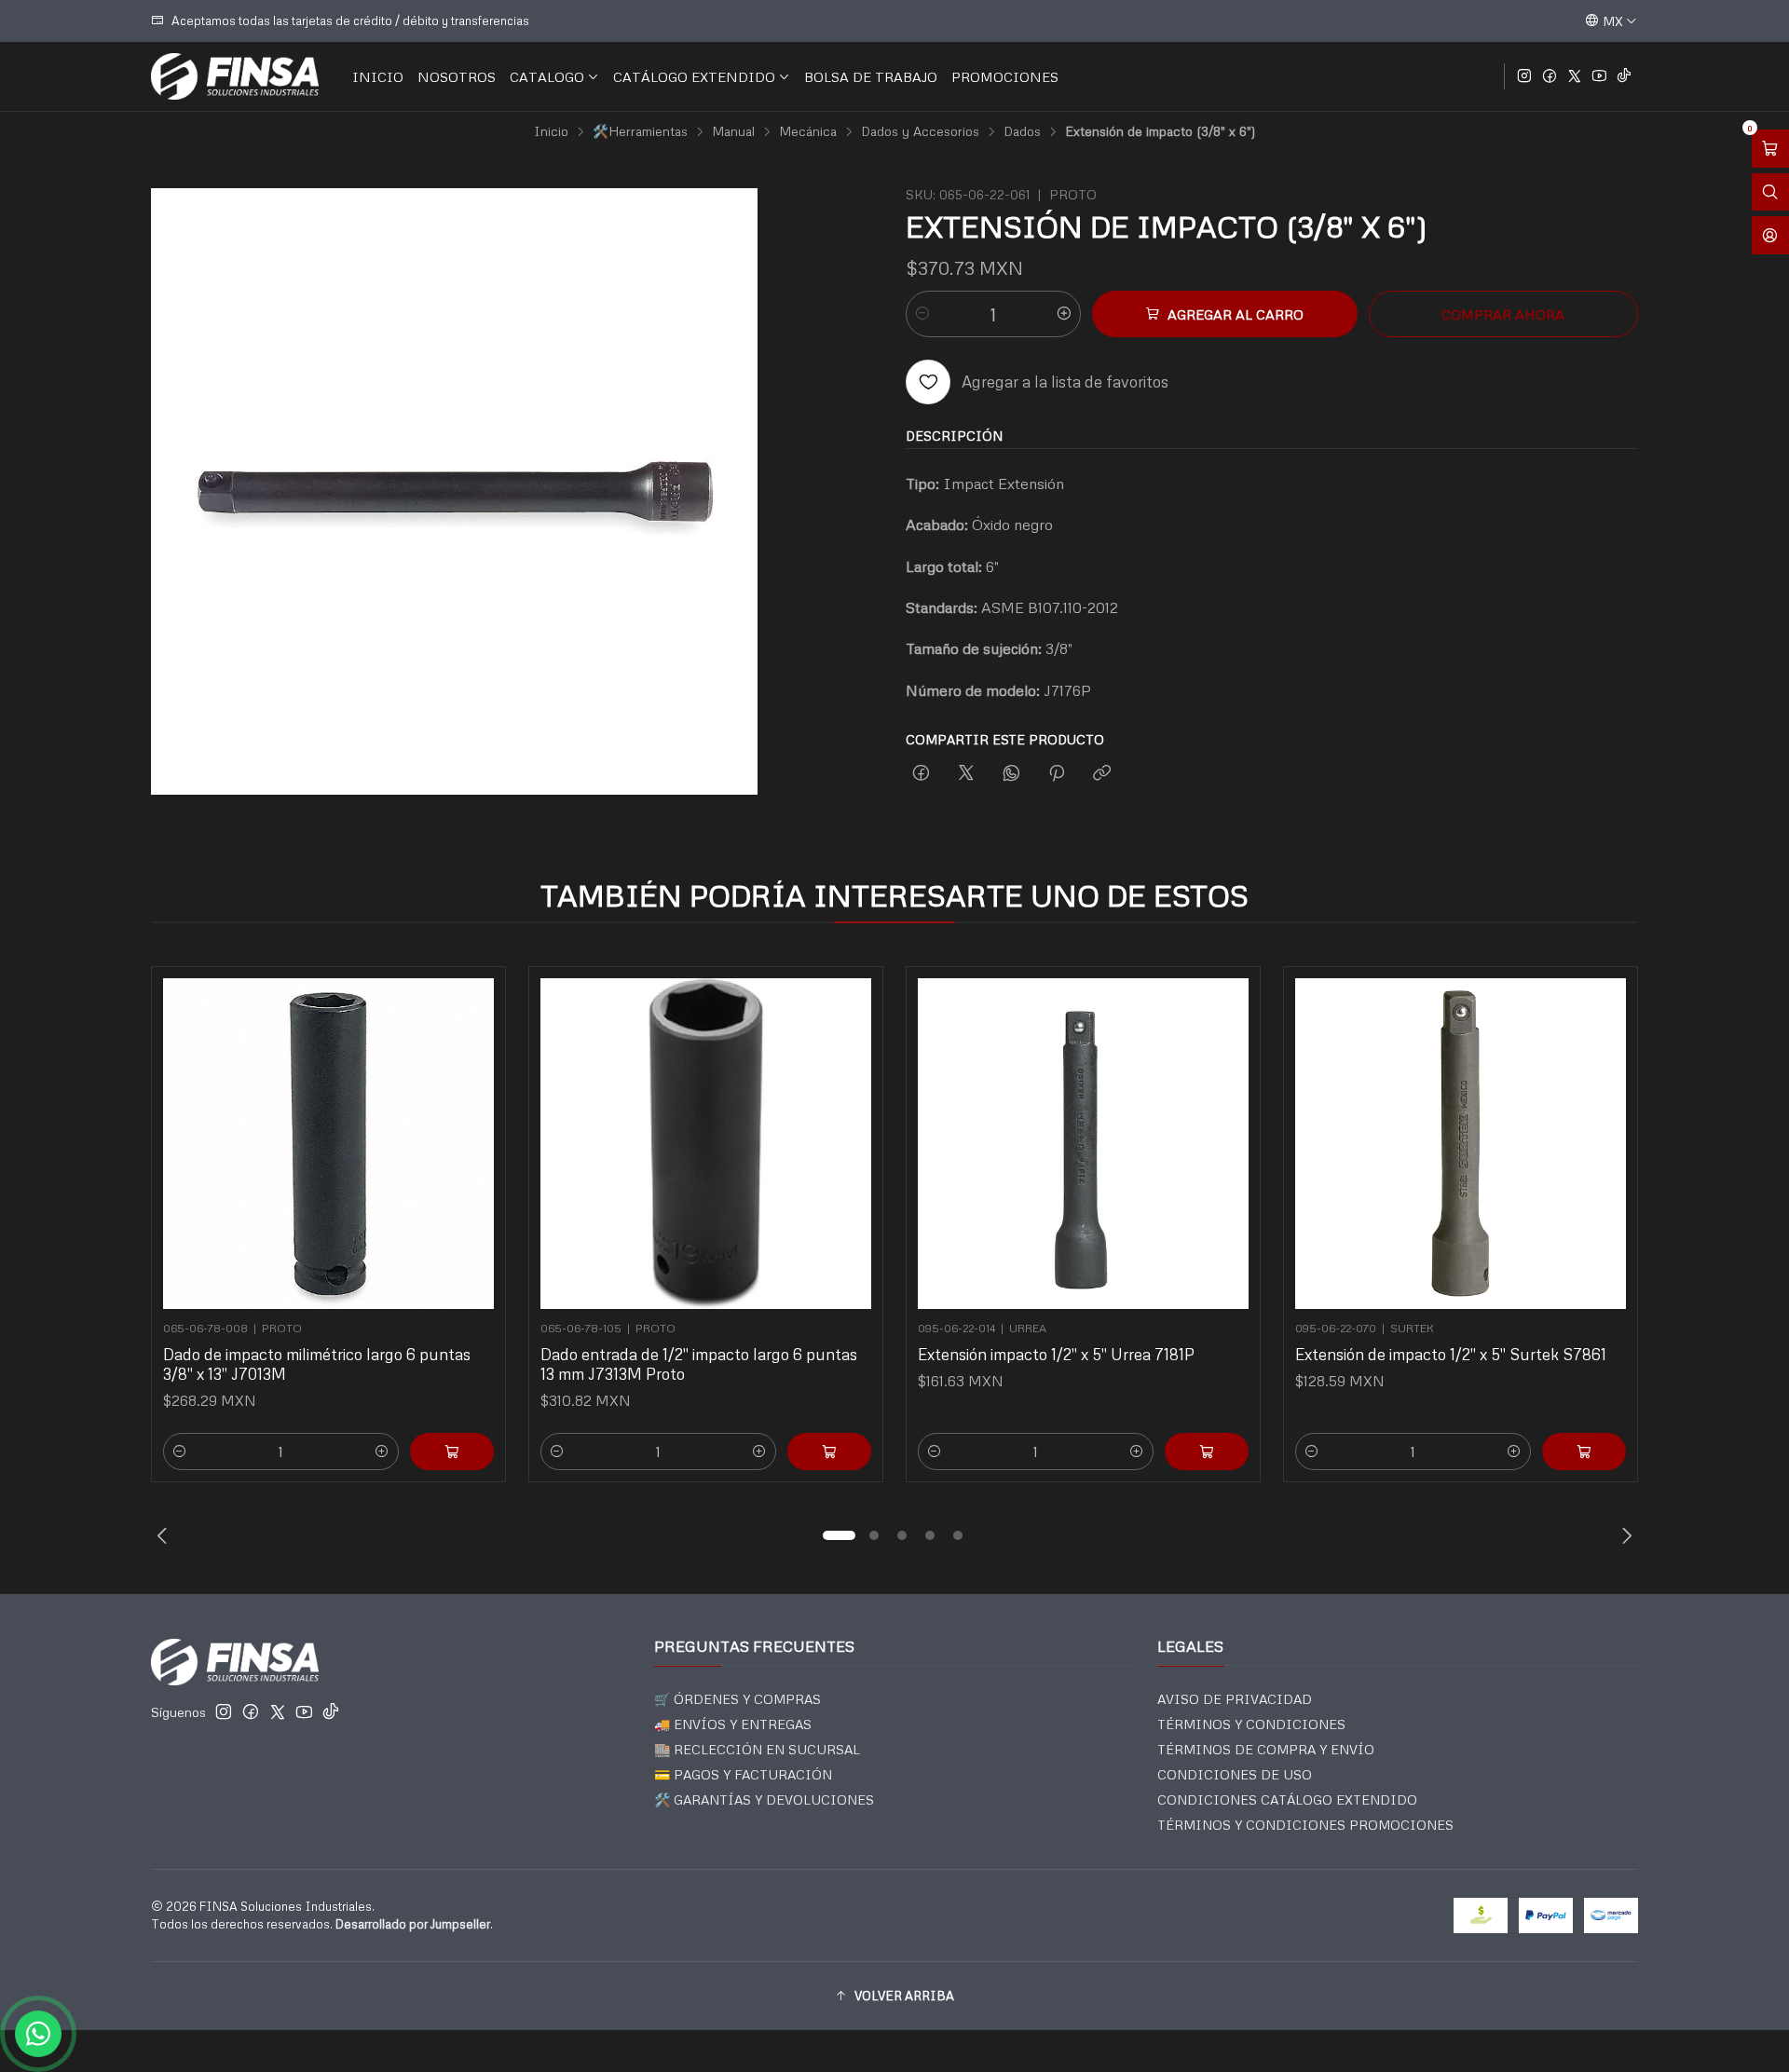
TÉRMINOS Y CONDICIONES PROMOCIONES (1305, 1825)
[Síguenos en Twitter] (1575, 76)
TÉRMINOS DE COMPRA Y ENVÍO (1266, 1749)
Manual (733, 131)
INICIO (378, 76)
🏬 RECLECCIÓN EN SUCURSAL (757, 1749)
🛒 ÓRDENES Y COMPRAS (737, 1699)
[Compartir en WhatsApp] (1011, 774)
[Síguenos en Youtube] (1599, 76)
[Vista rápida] (471, 1138)
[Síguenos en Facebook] (1550, 76)
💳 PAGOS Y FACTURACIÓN (743, 1774)
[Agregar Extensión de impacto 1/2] (1584, 1452)
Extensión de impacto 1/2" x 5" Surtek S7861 (1451, 1354)
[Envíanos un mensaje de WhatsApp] (38, 2034)
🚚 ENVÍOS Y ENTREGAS (733, 1724)
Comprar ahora (1503, 314)
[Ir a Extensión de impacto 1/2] (1461, 1144)
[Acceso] (1770, 235)
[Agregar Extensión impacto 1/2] (1207, 1452)
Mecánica (808, 131)
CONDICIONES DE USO (1235, 1774)
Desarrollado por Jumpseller (413, 1924)
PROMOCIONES (1005, 76)
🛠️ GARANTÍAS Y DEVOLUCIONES (764, 1799)
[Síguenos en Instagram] (1524, 76)
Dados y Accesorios (920, 131)
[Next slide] (1624, 1535)
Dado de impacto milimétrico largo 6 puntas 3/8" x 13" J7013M (317, 1364)
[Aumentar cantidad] (1064, 314)
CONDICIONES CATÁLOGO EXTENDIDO (1287, 1799)
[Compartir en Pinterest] (1057, 774)
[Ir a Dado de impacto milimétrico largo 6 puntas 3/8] (328, 1144)
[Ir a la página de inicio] (235, 76)
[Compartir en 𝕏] (966, 774)
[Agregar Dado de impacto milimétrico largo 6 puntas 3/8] (452, 1452)
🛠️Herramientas (640, 131)
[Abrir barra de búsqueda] (1770, 192)
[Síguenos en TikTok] (1624, 76)
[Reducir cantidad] (922, 314)
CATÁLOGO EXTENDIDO (694, 76)
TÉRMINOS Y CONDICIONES (1251, 1724)
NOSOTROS (457, 76)
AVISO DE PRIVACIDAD (1235, 1699)
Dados (1022, 131)
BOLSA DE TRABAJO (871, 76)
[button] (839, 1535)
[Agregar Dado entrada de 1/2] (829, 1452)
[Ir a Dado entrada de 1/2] (706, 1144)
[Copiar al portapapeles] (1102, 774)
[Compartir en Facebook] (921, 774)
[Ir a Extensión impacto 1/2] (1083, 1144)
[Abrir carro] (1770, 149)
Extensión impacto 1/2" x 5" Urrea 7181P (1056, 1354)
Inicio (551, 131)
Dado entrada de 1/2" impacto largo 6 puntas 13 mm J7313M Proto (699, 1364)
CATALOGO (547, 76)
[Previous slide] (165, 1535)
